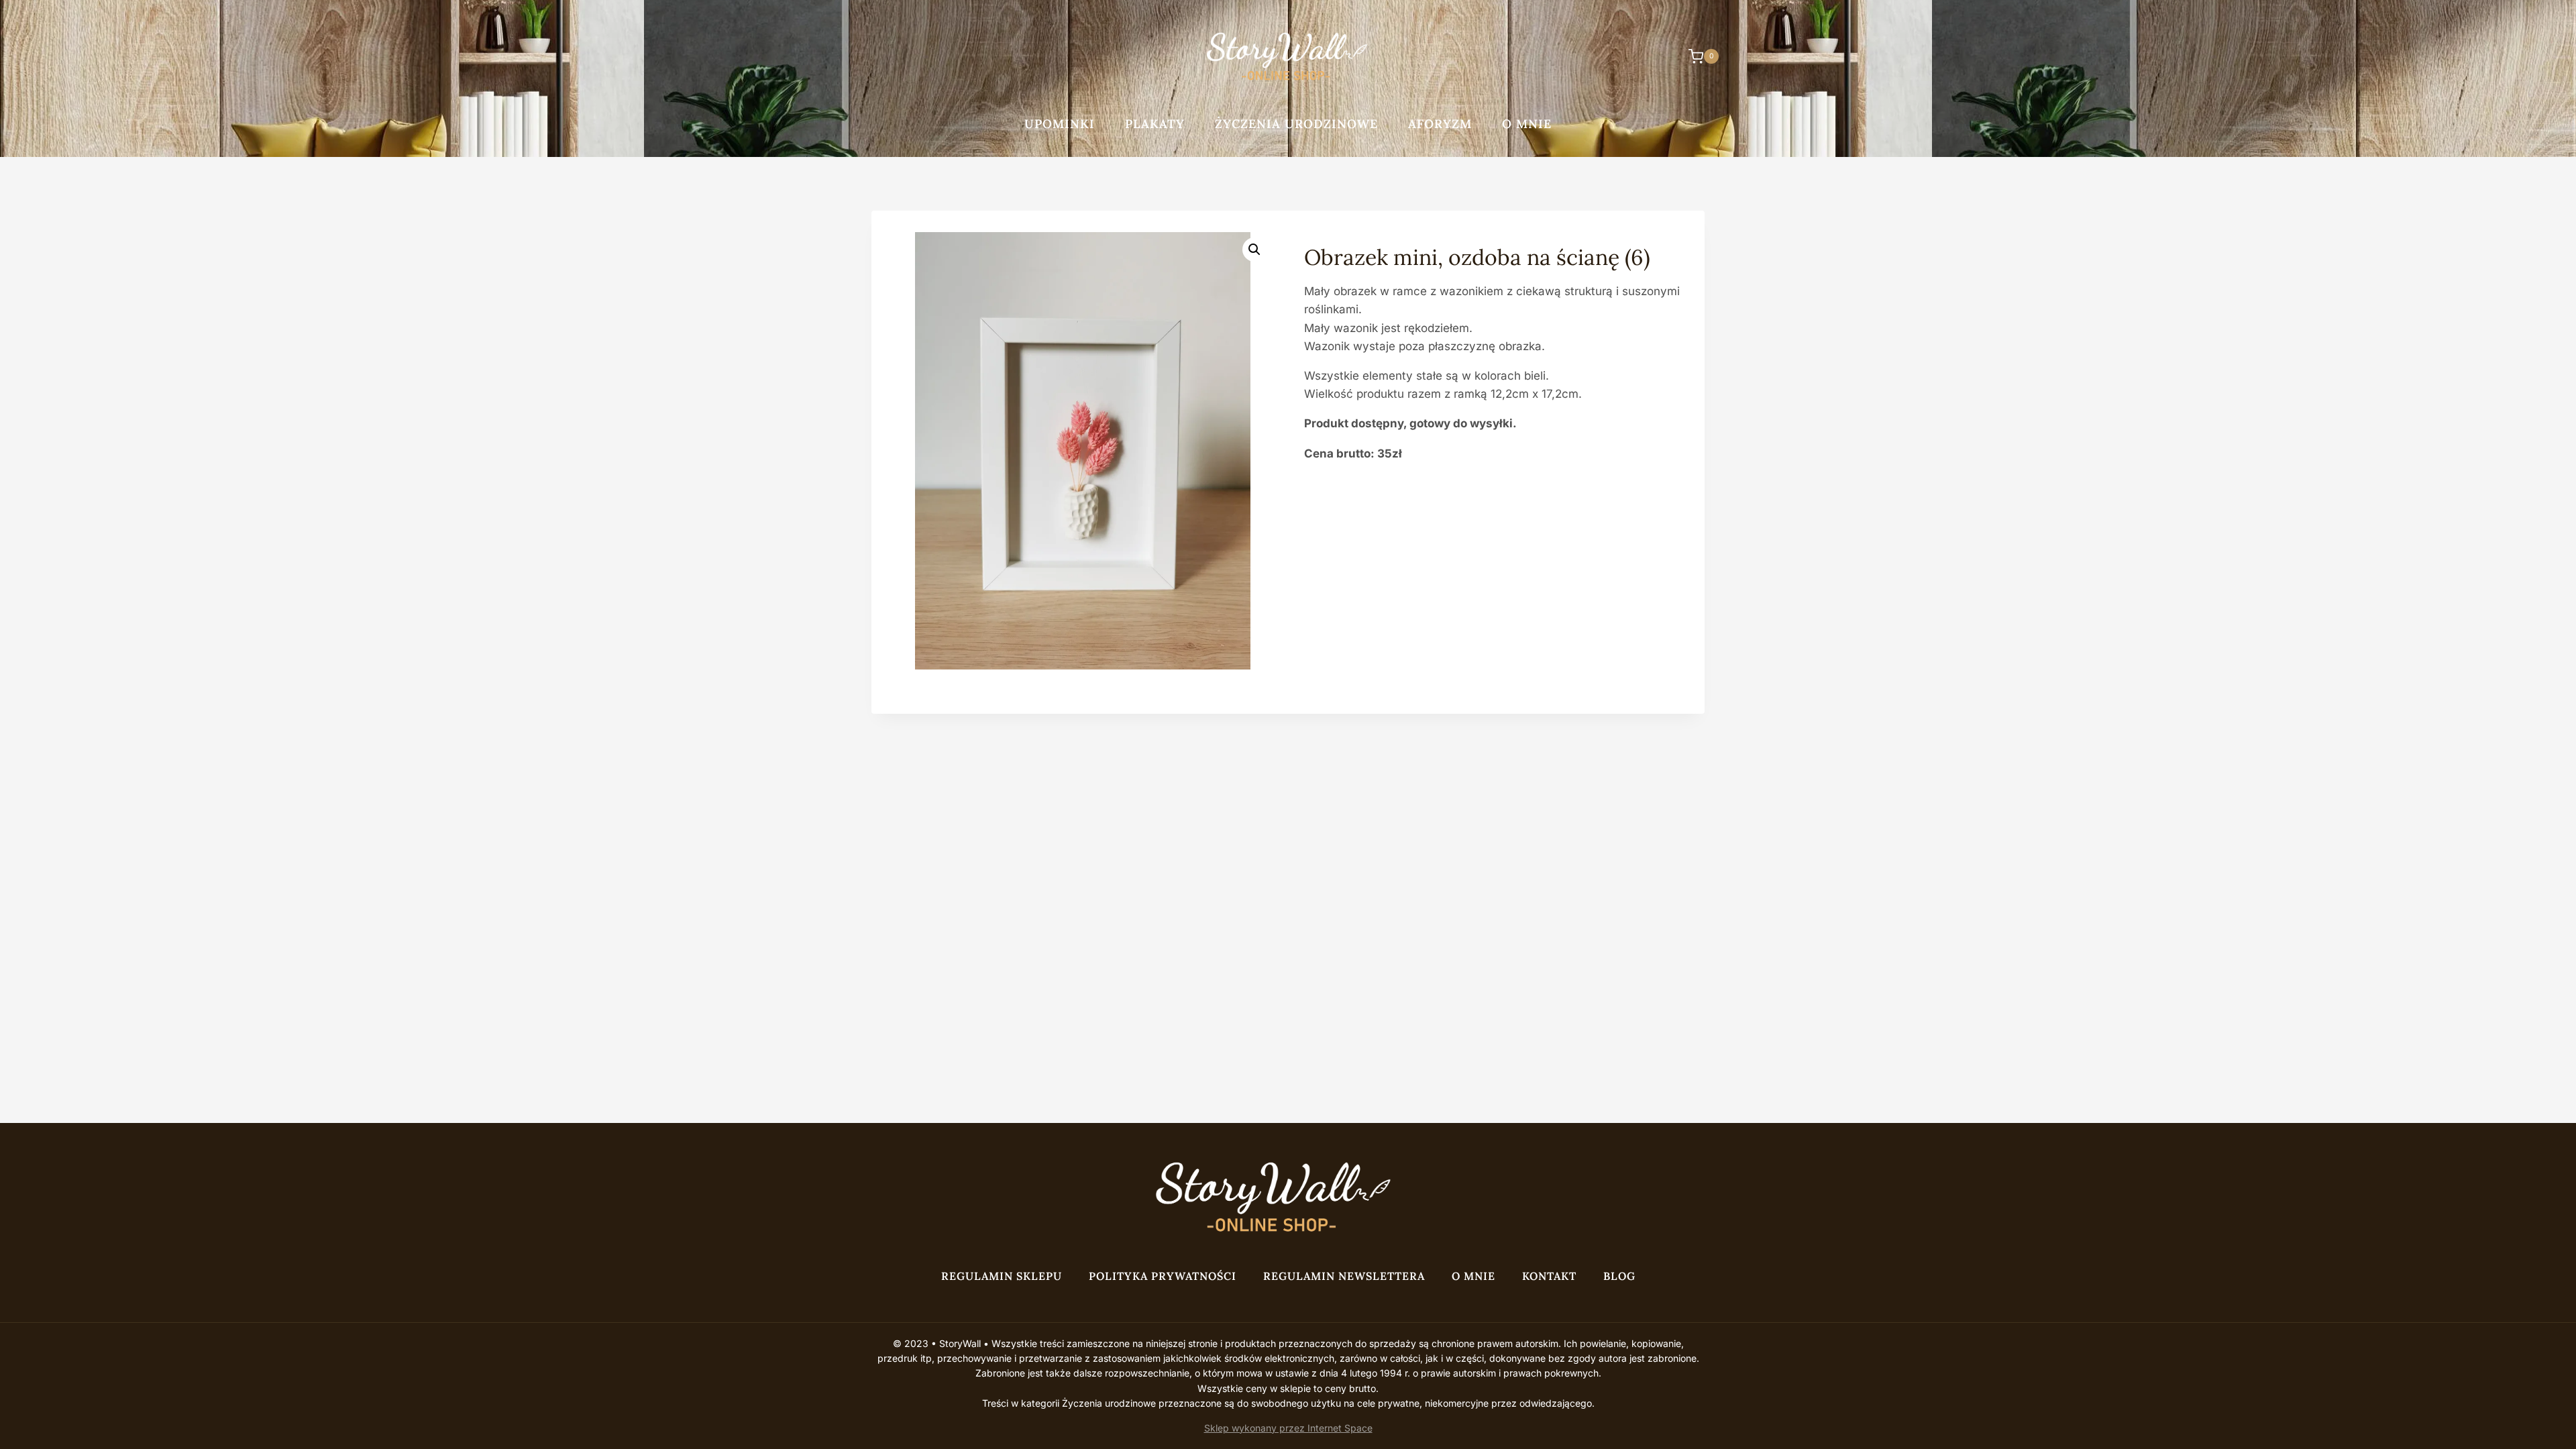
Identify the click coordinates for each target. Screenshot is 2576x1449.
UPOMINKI (1060, 124)
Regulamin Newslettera (1344, 1276)
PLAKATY (1155, 124)
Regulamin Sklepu (1002, 1276)
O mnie (1527, 124)
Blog (1619, 1276)
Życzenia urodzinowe (1296, 124)
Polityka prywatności (1163, 1276)
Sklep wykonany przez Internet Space (1288, 1428)
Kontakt (1549, 1276)
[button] (1254, 250)
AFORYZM (1440, 124)
